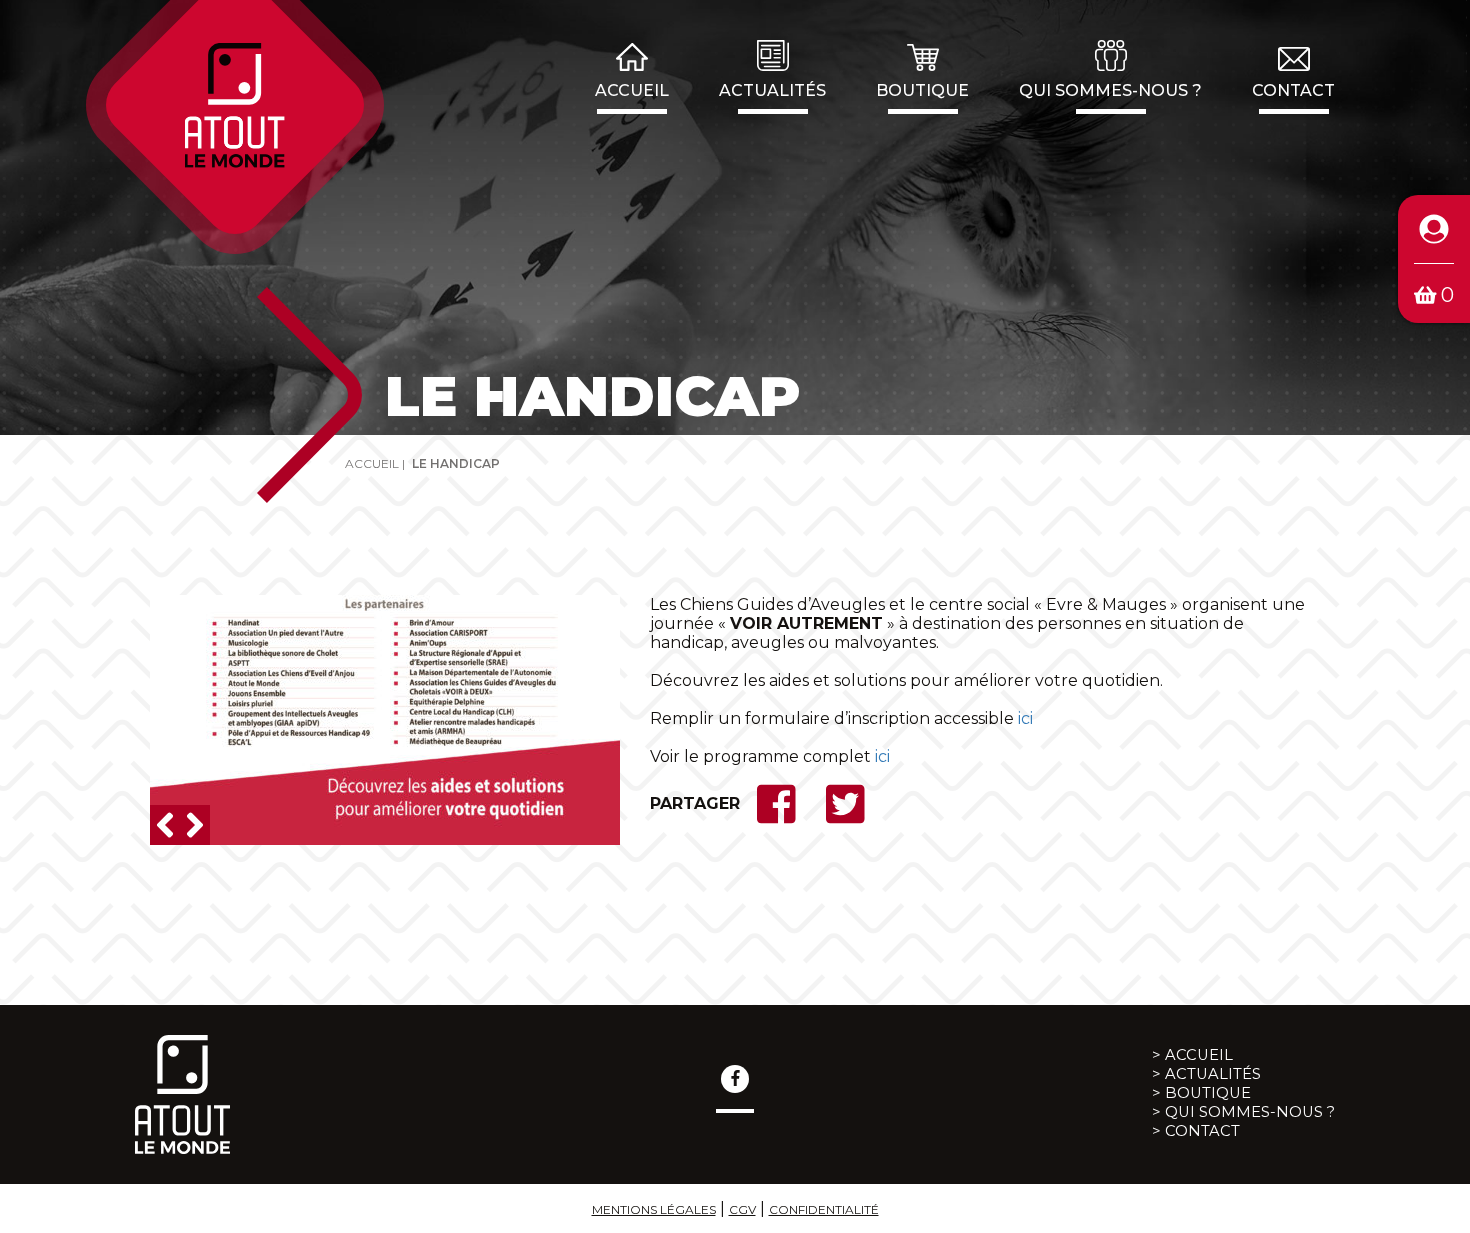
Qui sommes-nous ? (1110, 90)
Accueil (632, 90)
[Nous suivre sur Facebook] (735, 1079)
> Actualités (1206, 1074)
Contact (1293, 90)
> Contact (1196, 1131)
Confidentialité (824, 1209)
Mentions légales (654, 1209)
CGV (742, 1209)
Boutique (922, 90)
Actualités (772, 90)
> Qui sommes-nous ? (1243, 1112)
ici (1025, 718)
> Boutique (1201, 1093)
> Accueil (1192, 1055)
